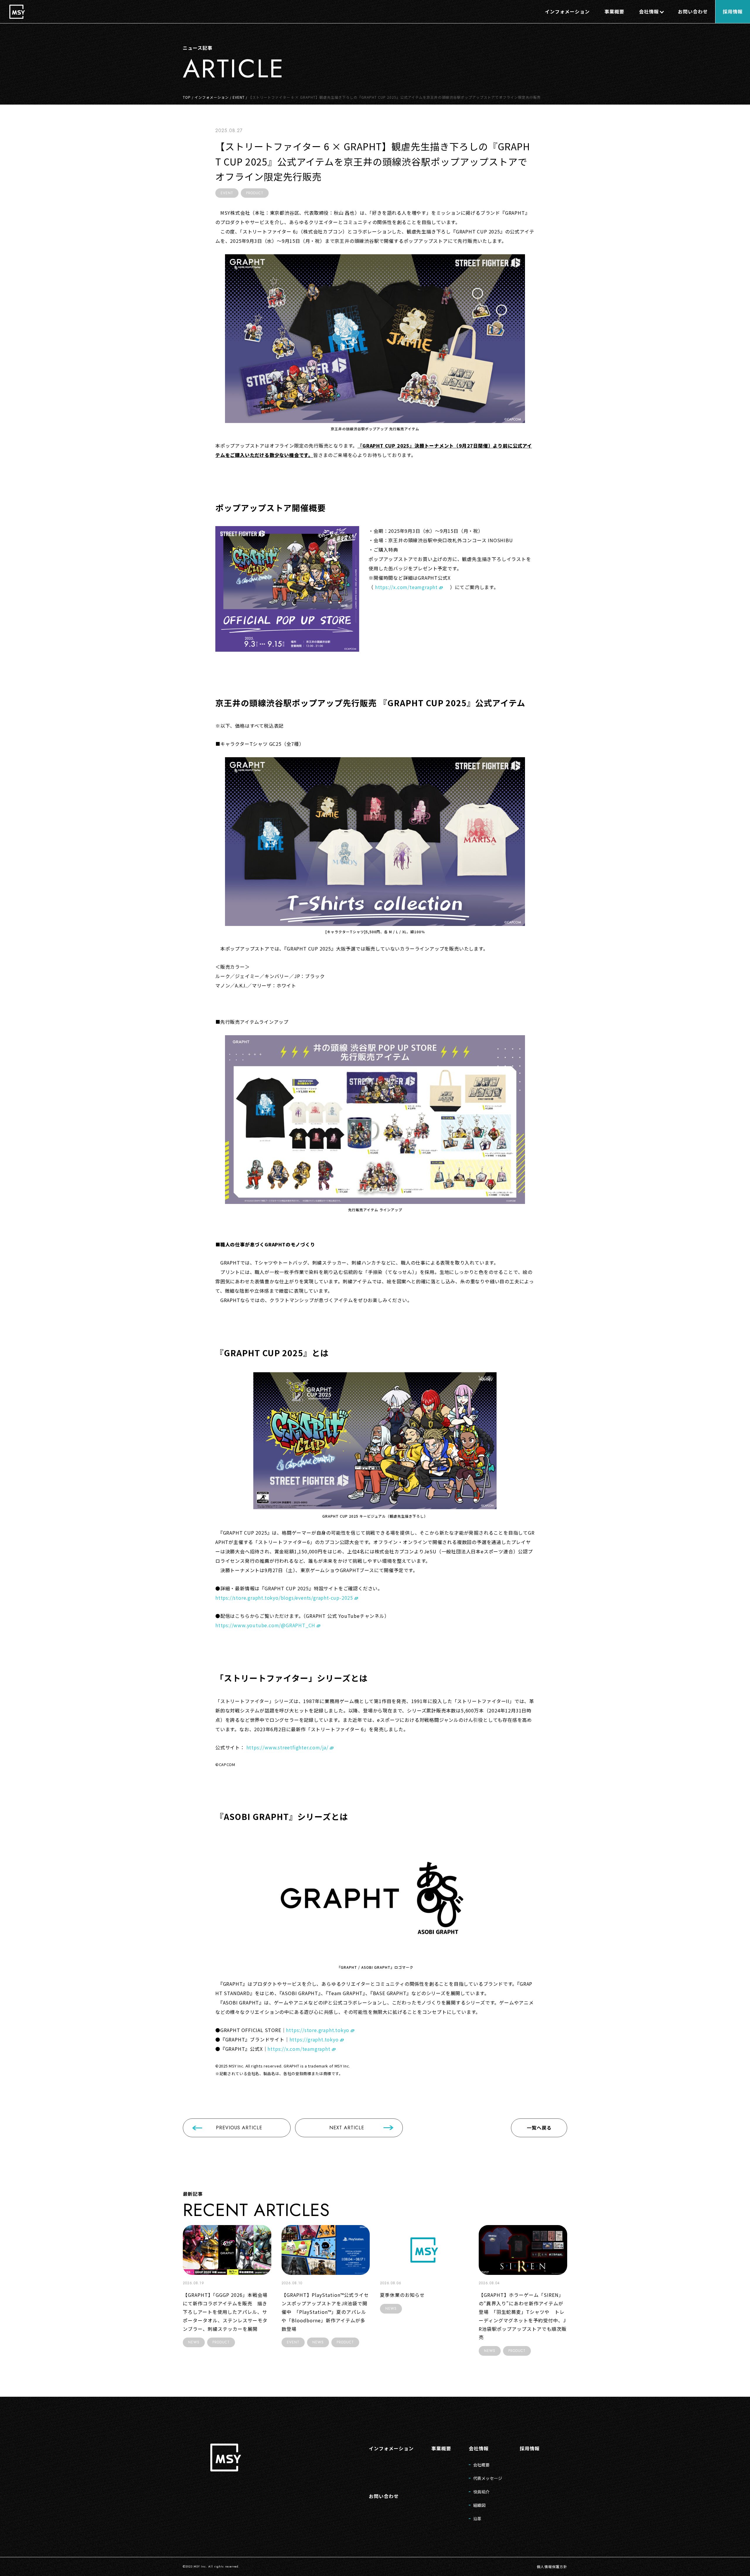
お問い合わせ (384, 2496)
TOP (187, 97)
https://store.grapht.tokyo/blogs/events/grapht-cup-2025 (284, 1598)
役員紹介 (481, 2492)
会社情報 (479, 2448)
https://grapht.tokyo (314, 2039)
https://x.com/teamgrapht (406, 587)
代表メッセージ (488, 2478)
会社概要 (481, 2465)
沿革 (477, 2519)
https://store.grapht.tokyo (318, 2030)
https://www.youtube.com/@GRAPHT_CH (265, 1625)
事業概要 (441, 2448)
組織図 (479, 2505)
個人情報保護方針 (552, 2566)
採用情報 (530, 2448)
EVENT (239, 97)
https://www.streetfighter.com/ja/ (287, 1747)
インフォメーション (212, 97)
